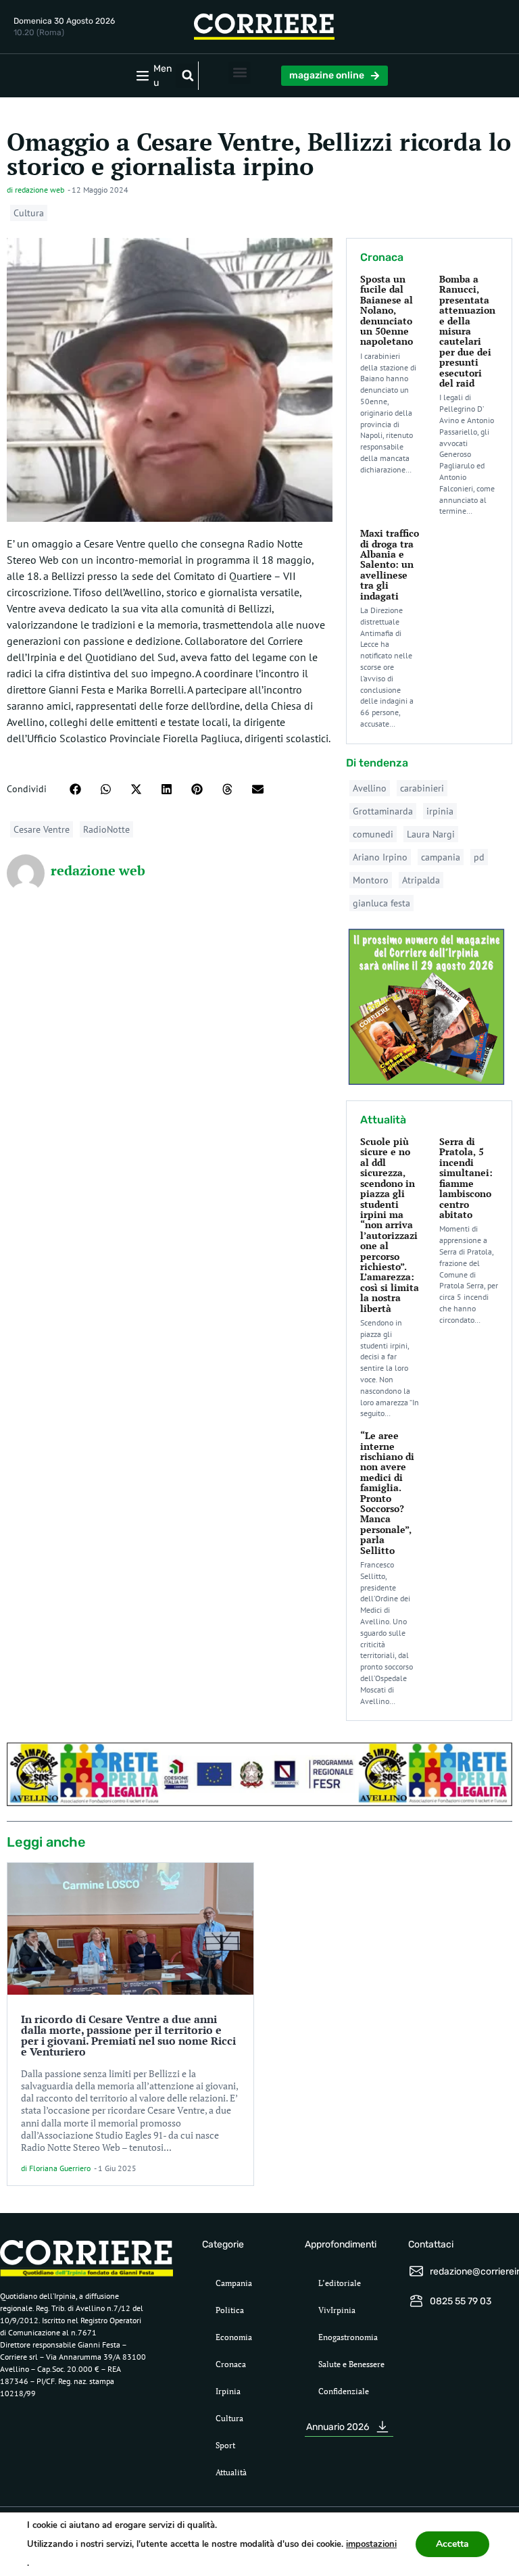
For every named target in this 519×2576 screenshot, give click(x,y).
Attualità (231, 2472)
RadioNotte (106, 829)
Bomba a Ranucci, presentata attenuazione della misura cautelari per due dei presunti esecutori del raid (467, 331)
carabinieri (422, 788)
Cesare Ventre (42, 829)
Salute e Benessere (351, 2364)
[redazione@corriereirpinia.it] (416, 2271)
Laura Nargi (431, 834)
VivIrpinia (337, 2310)
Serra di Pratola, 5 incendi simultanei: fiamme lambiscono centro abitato (466, 1178)
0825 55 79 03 (461, 2301)
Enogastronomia (348, 2337)
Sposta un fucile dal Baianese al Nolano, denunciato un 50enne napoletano (387, 310)
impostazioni (371, 2544)
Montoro (371, 880)
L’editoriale (340, 2283)
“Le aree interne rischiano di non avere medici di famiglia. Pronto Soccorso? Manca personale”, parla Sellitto (387, 1492)
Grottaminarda (383, 811)
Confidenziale (344, 2391)
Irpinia (228, 2391)
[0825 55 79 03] (416, 2301)
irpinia (440, 811)
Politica (230, 2310)
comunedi (373, 834)
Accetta (452, 2544)
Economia (234, 2337)
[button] (188, 76)
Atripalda (421, 880)
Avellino (370, 788)
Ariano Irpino (380, 857)
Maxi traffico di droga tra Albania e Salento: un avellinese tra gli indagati (390, 564)
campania (441, 857)
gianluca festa (381, 903)
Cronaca (231, 2364)
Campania (234, 2283)
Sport (225, 2445)
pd (479, 857)
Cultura (29, 213)
